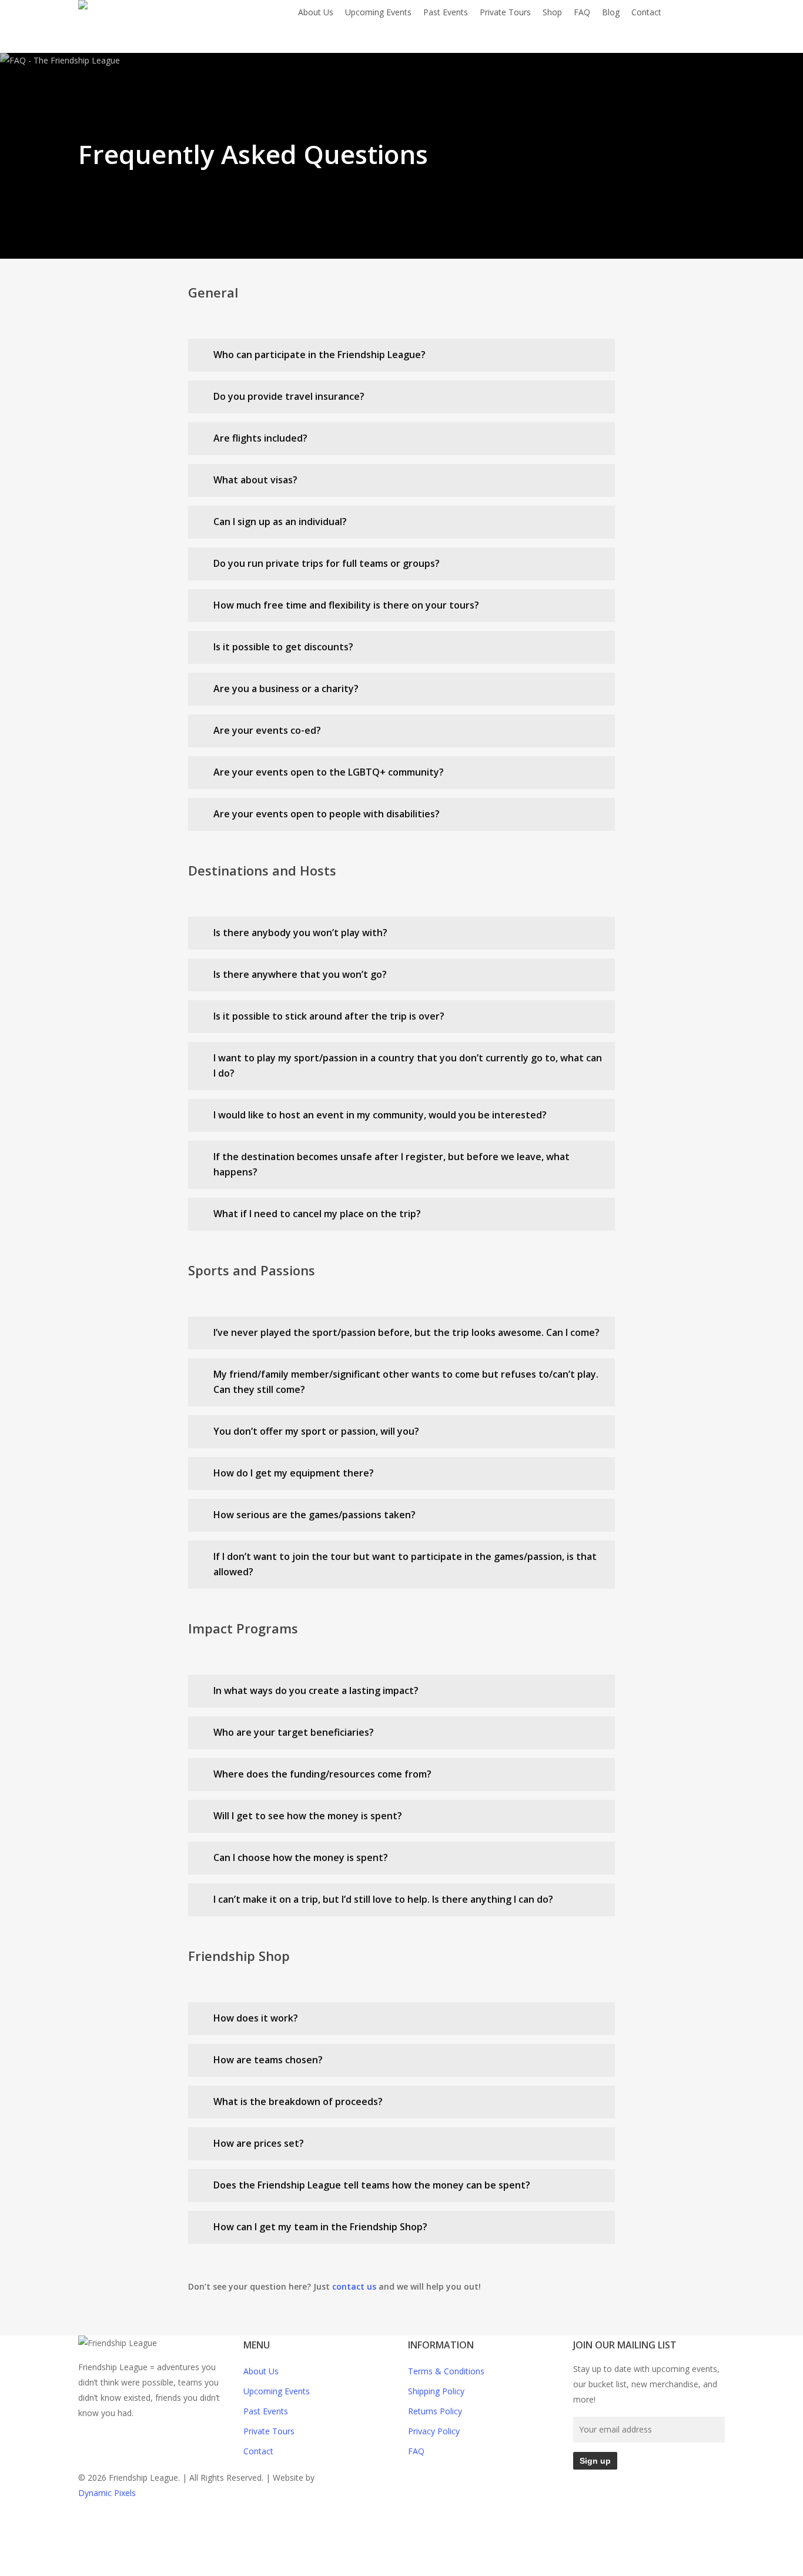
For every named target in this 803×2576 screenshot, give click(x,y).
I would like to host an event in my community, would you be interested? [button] (380, 1115)
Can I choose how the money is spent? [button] (301, 1857)
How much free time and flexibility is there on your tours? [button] (346, 605)
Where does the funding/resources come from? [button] (322, 1774)
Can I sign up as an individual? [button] (280, 522)
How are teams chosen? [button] (268, 2060)
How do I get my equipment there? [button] (294, 1473)
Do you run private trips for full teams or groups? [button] (327, 563)
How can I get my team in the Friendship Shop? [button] (320, 2227)
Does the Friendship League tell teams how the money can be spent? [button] (372, 2185)
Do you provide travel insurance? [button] (289, 396)
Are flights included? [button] (260, 438)
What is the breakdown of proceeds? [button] (298, 2101)
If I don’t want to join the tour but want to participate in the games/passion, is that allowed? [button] (405, 1564)
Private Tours (269, 2431)
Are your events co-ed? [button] (267, 730)
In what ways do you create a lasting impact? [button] (316, 1690)
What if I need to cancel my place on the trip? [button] (317, 1214)
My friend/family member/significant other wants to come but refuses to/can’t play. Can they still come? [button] (406, 1382)
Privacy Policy (434, 2431)
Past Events (266, 2411)
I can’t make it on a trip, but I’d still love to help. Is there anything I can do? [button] (383, 1899)
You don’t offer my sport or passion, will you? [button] (316, 1431)
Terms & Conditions (446, 2371)
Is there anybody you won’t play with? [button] (300, 933)
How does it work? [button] (256, 2018)
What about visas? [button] (255, 480)
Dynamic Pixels (107, 2493)
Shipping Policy (436, 2391)
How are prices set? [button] (259, 2143)
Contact (258, 2451)
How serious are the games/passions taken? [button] (314, 1515)
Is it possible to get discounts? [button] (283, 647)
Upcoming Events (277, 2391)
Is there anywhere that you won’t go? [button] (300, 974)
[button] (401, 2568)
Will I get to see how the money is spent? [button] (308, 1816)
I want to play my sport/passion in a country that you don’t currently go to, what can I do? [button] (408, 1065)
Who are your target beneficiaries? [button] (294, 1732)
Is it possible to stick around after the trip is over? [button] (329, 1016)
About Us (261, 2371)
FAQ (416, 2451)
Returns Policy (435, 2411)
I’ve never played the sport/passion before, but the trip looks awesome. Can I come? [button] (406, 1332)
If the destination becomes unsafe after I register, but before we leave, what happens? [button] (392, 1164)
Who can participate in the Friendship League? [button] (319, 355)
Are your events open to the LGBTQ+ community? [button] (329, 772)
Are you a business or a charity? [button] (286, 689)
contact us (354, 2286)
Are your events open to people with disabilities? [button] (327, 814)
